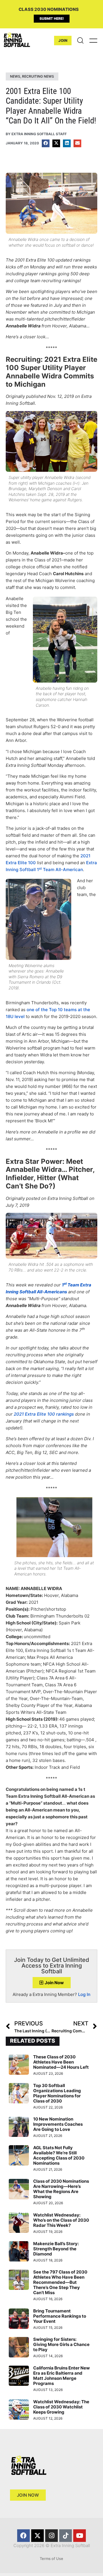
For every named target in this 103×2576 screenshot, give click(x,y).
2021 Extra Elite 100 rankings (44, 1414)
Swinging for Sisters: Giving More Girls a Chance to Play (61, 2344)
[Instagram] (51, 2536)
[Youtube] (80, 2536)
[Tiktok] (66, 2536)
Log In (84, 1994)
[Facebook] (23, 2536)
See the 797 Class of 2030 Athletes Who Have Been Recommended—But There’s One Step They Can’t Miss (60, 2282)
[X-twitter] (37, 2536)
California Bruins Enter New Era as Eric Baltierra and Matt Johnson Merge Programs (62, 2376)
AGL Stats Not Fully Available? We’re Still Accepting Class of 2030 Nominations (59, 2155)
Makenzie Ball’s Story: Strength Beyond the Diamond (56, 2249)
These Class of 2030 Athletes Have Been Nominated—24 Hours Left (61, 2062)
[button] (46, 143)
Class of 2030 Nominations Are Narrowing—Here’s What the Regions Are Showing (61, 2189)
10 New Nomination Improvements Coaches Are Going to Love (58, 2124)
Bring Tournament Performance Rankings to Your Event (60, 2316)
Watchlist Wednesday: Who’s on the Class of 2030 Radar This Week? (61, 2220)
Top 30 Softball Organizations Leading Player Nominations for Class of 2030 (57, 2093)
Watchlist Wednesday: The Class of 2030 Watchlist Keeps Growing (61, 2407)
